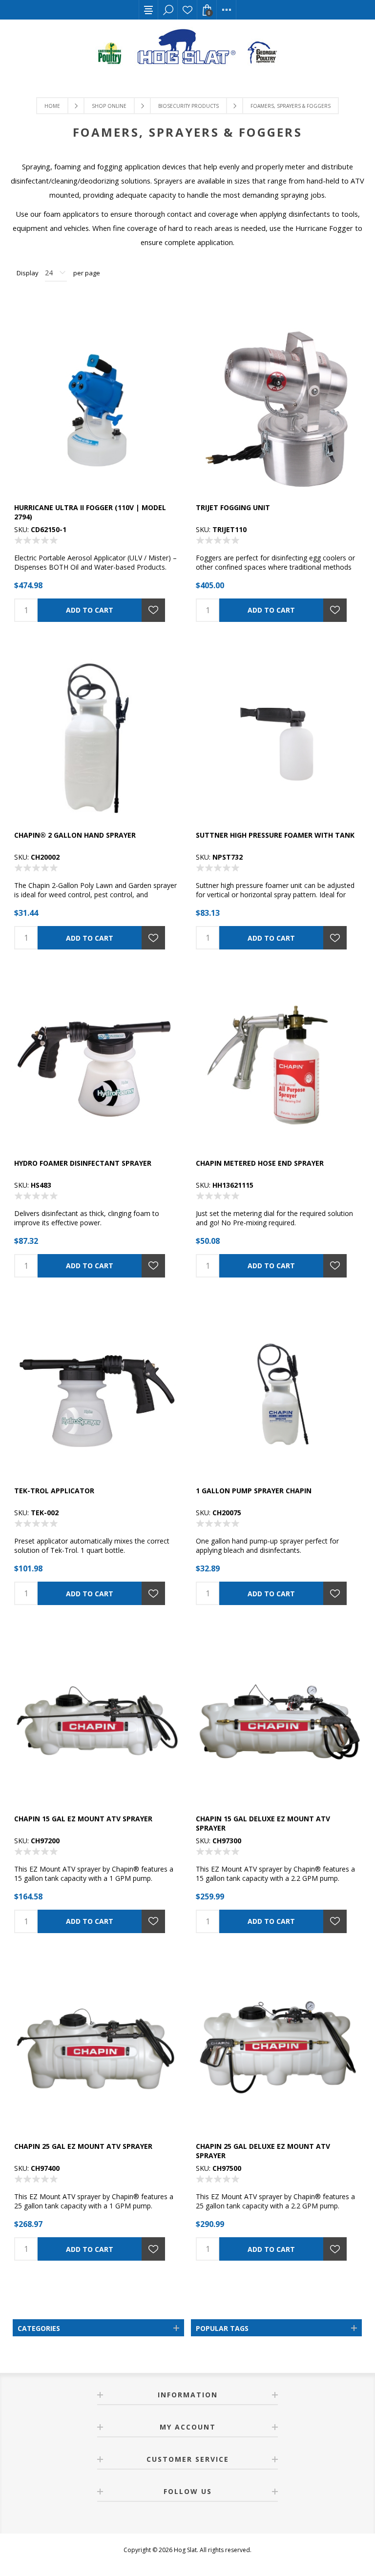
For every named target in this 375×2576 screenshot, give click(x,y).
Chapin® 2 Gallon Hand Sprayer (75, 835)
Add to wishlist (153, 610)
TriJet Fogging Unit (233, 507)
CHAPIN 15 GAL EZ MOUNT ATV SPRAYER (83, 1819)
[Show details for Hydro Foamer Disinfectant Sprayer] (97, 1066)
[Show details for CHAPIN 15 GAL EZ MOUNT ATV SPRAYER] (97, 1722)
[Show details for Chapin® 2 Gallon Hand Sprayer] (97, 739)
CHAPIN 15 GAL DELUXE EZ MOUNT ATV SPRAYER (263, 1823)
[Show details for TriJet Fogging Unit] (278, 411)
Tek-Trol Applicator (54, 1491)
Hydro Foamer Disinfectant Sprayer (83, 1163)
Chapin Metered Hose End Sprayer (260, 1163)
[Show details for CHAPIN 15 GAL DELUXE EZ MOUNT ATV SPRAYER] (278, 1722)
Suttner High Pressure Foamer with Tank (275, 835)
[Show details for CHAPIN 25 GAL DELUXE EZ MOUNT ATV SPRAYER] (278, 2050)
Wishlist (187, 10)
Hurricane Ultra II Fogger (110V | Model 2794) (90, 512)
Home (52, 106)
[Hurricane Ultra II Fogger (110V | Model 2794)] (97, 411)
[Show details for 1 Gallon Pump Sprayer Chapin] (278, 1394)
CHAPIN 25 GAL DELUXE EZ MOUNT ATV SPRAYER (263, 2151)
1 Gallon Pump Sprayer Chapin (254, 1491)
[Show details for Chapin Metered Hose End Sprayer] (278, 1066)
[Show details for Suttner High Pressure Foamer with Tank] (278, 739)
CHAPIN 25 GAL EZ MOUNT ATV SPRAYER (83, 2146)
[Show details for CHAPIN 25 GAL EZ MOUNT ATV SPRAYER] (97, 2050)
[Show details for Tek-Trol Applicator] (97, 1394)
